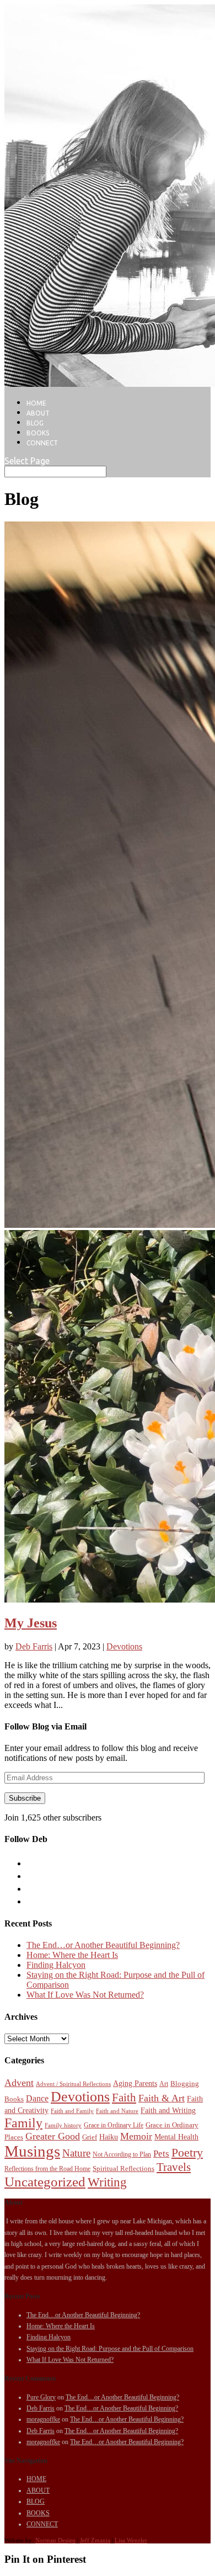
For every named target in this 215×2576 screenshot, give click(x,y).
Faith (124, 2098)
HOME (36, 403)
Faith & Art (162, 2098)
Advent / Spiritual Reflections (73, 2084)
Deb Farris (34, 1646)
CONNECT (42, 443)
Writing (107, 2182)
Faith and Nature (117, 2111)
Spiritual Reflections (123, 2168)
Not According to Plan (122, 2154)
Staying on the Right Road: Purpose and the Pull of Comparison (110, 2349)
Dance (37, 2098)
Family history (63, 2125)
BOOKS (38, 433)
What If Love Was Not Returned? (85, 1995)
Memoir (136, 2136)
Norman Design (55, 2540)
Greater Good (53, 2136)
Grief (90, 2137)
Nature (76, 2153)
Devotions (124, 1646)
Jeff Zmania (95, 2540)
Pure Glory (41, 2397)
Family (23, 2123)
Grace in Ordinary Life (114, 2125)
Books (14, 2099)
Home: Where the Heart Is (72, 1955)
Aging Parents (135, 2083)
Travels (174, 2167)
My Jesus (31, 1623)
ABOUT (38, 413)
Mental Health (176, 2137)
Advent (19, 2083)
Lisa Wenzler (131, 2540)
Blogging (185, 2083)
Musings (32, 2151)
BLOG (35, 423)
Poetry (187, 2153)
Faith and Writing (168, 2110)
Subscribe (25, 1798)
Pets (161, 2154)
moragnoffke (43, 2419)
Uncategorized (45, 2182)
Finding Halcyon (56, 1965)
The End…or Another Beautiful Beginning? (103, 1945)
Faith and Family (72, 2111)
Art (164, 2084)
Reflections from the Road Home (47, 2169)
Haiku (109, 2137)
